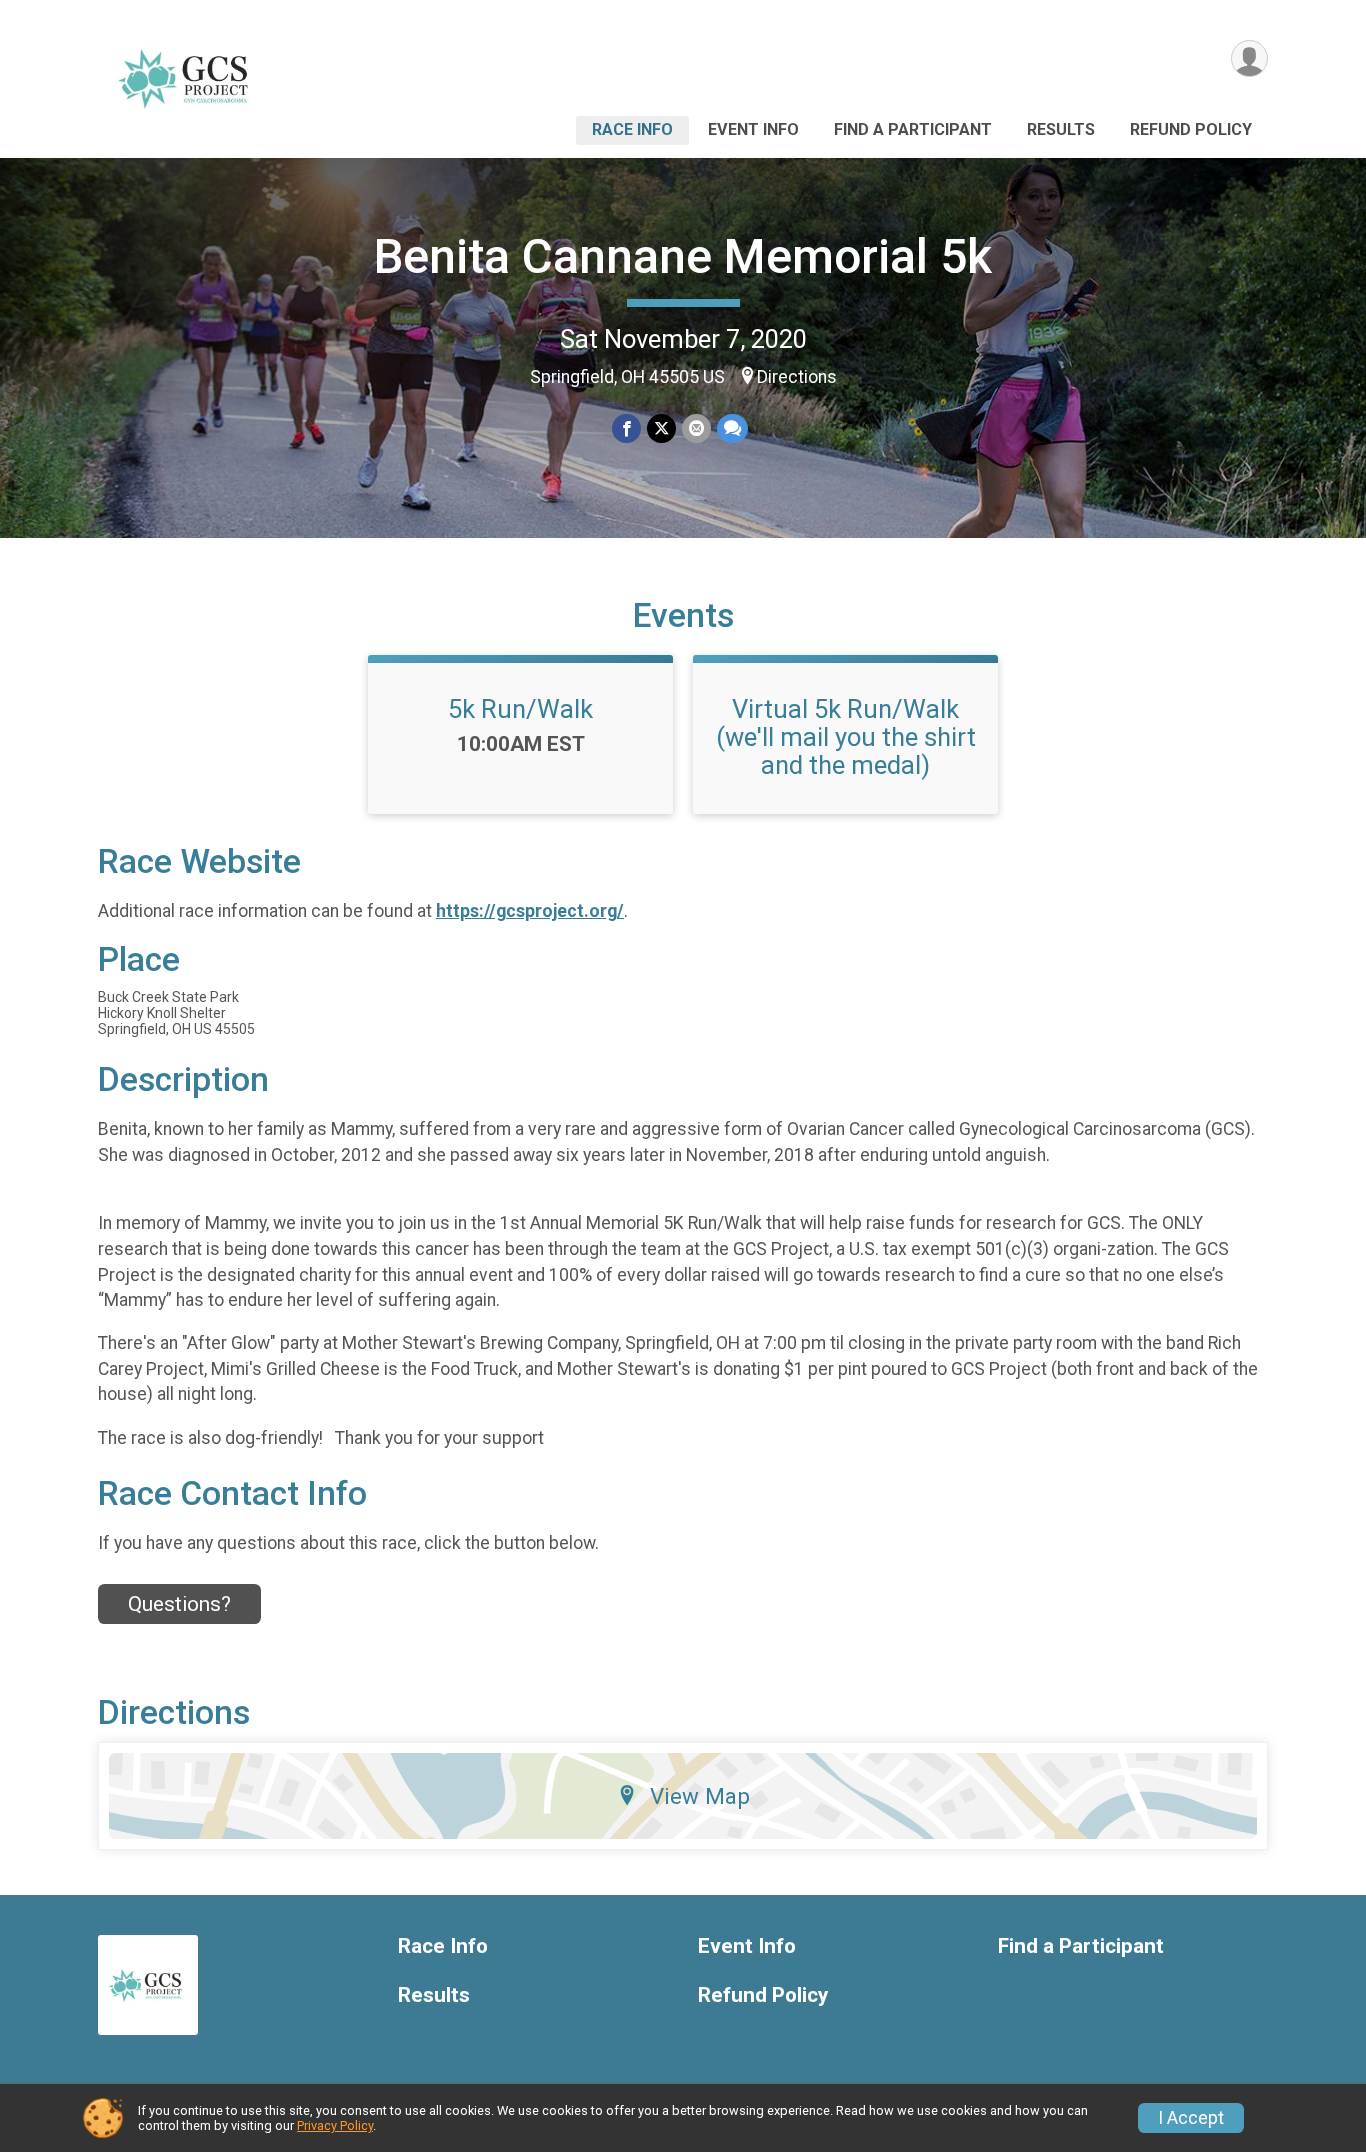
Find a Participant (913, 129)
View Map (700, 1796)
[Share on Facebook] (626, 428)
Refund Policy (1191, 129)
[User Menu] (1249, 58)
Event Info (753, 129)
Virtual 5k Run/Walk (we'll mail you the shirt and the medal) (846, 737)
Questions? (179, 1604)
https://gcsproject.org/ (530, 911)
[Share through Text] (732, 428)
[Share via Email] (696, 428)
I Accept (1191, 2118)
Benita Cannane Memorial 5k (683, 256)
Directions (797, 377)
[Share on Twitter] (661, 428)
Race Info (632, 129)
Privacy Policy (335, 2125)
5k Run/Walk (520, 709)
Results (1061, 129)
